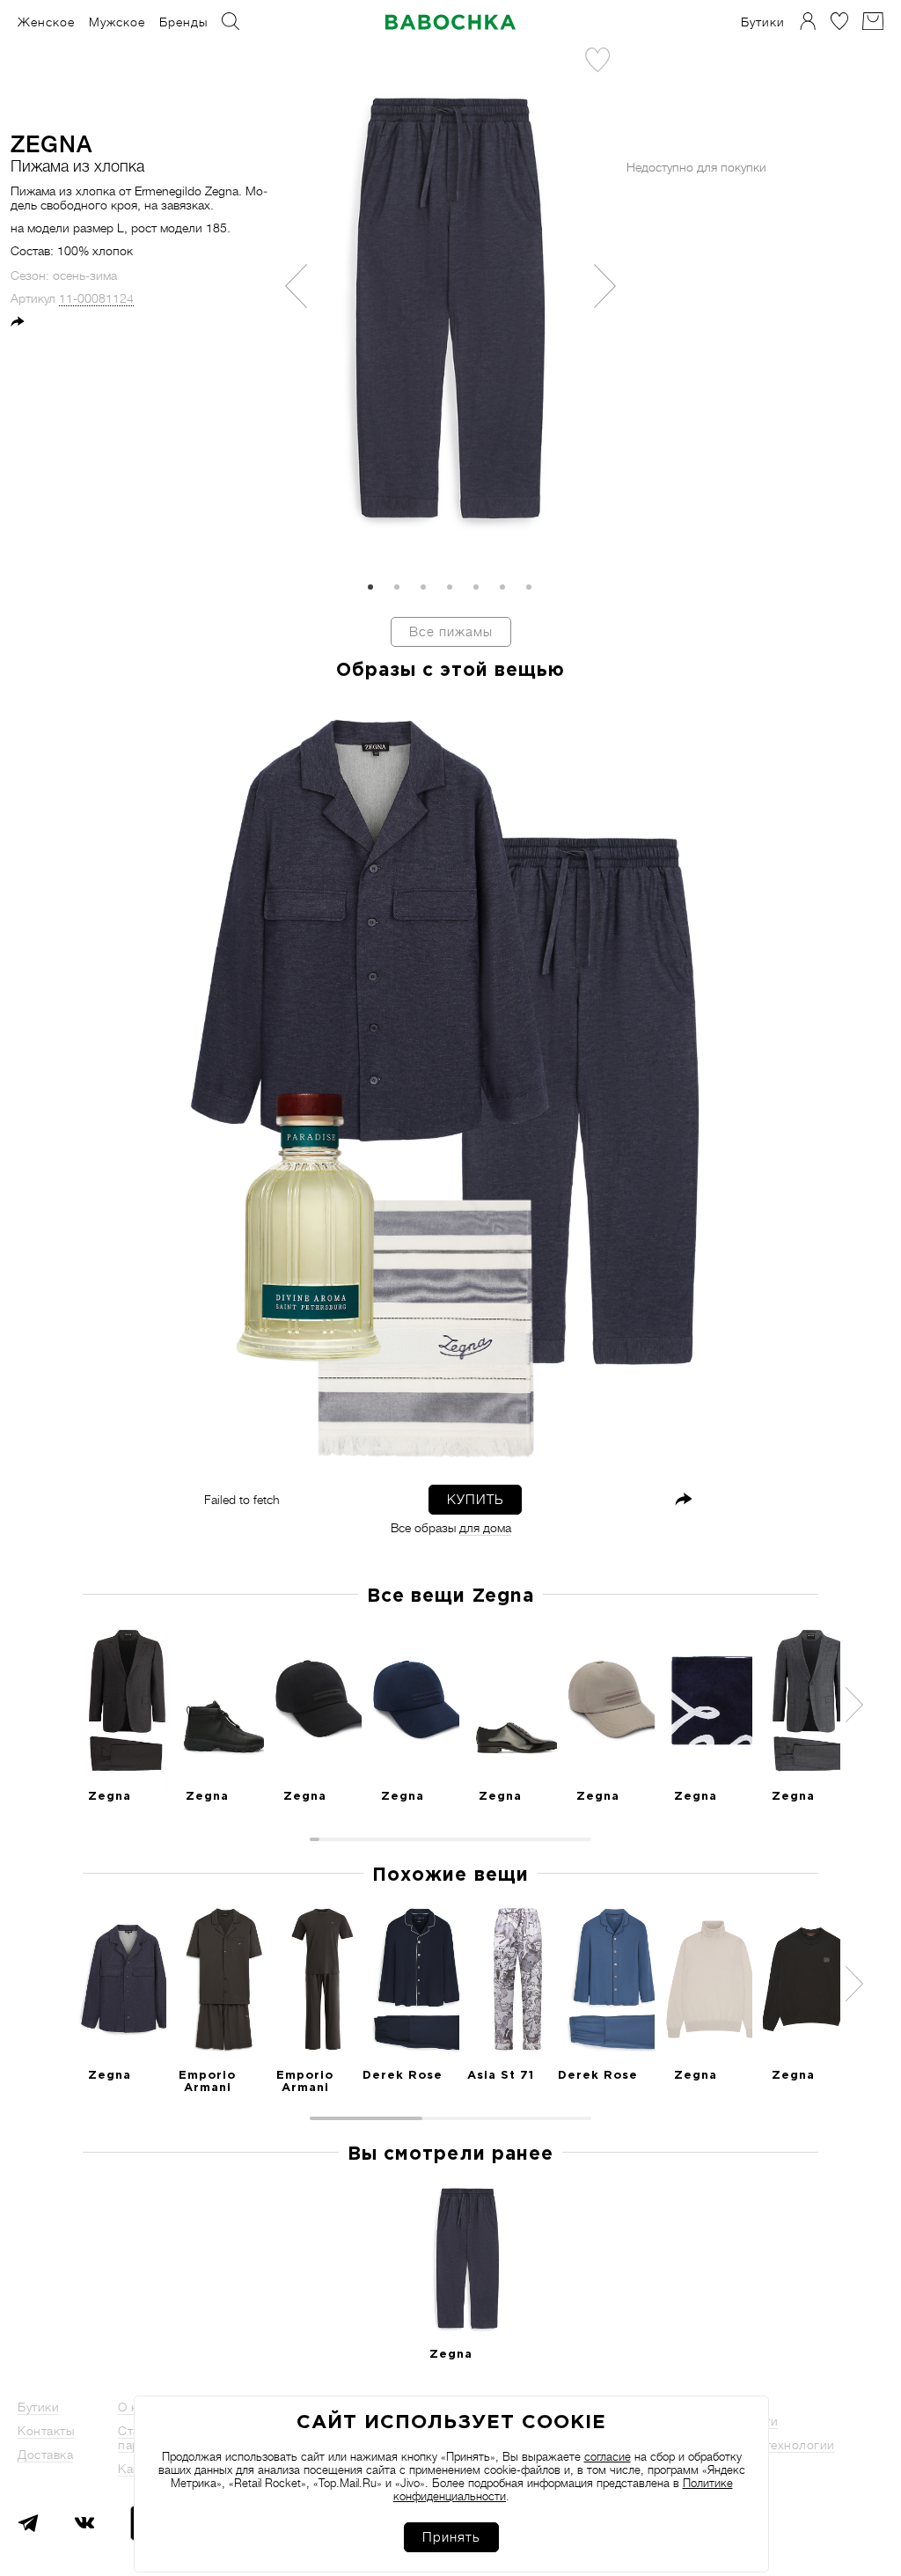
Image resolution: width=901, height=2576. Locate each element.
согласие (608, 2457)
